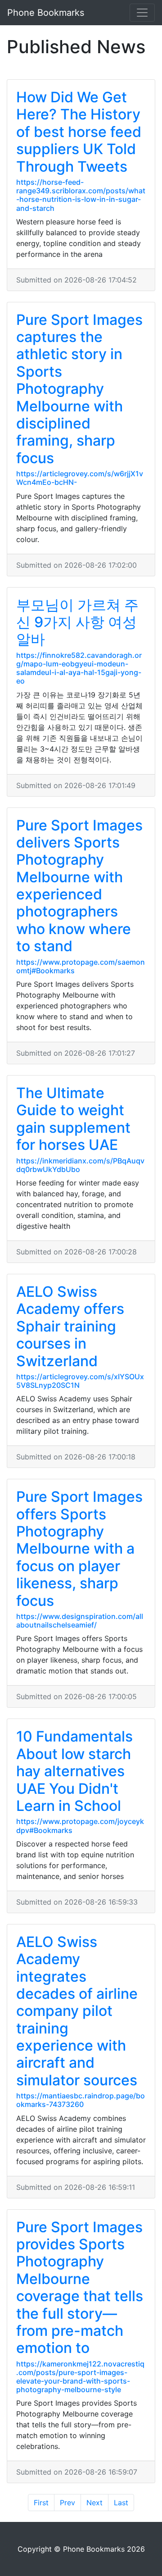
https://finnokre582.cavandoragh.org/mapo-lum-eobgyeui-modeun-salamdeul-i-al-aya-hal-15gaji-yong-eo (79, 668)
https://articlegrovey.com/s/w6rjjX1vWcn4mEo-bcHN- (80, 478)
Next (94, 2503)
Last (121, 2503)
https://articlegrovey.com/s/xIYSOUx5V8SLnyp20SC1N (80, 1381)
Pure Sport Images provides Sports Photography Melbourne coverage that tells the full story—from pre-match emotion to (80, 2288)
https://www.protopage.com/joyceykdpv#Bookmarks (80, 1826)
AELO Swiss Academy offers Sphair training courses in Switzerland (70, 1326)
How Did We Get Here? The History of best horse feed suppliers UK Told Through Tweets (79, 132)
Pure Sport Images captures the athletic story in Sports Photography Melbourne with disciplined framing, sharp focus (79, 389)
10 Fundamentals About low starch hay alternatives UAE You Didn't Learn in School (74, 1771)
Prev (67, 2503)
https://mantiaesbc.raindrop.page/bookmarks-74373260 (81, 2100)
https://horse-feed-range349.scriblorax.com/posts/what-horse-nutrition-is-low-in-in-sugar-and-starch (81, 195)
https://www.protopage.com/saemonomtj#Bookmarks (81, 966)
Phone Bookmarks (46, 13)
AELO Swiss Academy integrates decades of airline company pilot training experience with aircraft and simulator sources (77, 2011)
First (41, 2503)
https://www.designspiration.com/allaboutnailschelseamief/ (80, 1621)
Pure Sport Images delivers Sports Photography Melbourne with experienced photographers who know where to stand (79, 886)
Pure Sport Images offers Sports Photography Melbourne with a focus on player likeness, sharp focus (79, 1548)
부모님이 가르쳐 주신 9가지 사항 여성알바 (77, 622)
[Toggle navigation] (142, 13)
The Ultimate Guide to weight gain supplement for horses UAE (73, 1119)
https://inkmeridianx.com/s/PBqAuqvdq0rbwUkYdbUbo (80, 1165)
